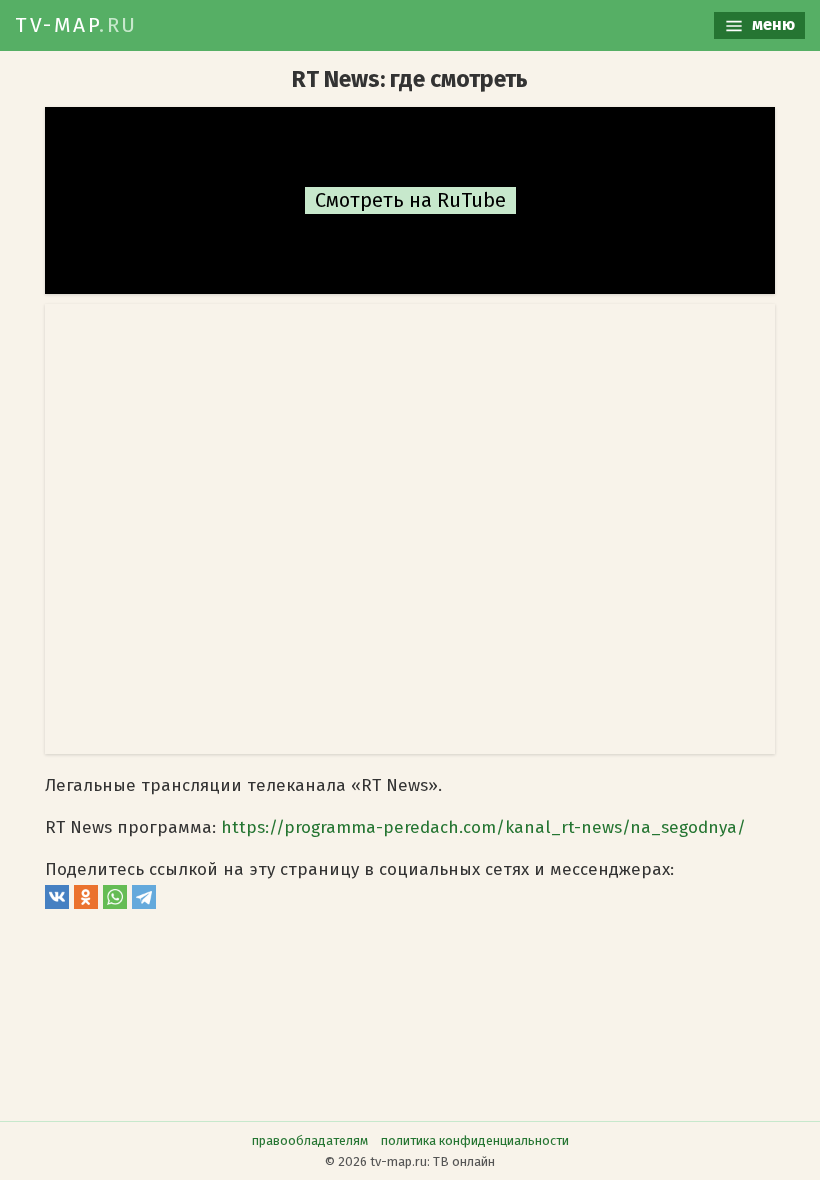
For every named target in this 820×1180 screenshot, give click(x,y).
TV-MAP (76, 25)
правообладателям (310, 1140)
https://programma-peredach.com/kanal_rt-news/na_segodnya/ (483, 827)
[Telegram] (144, 903)
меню (771, 24)
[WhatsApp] (115, 903)
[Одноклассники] (86, 903)
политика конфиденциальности (475, 1140)
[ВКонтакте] (57, 903)
